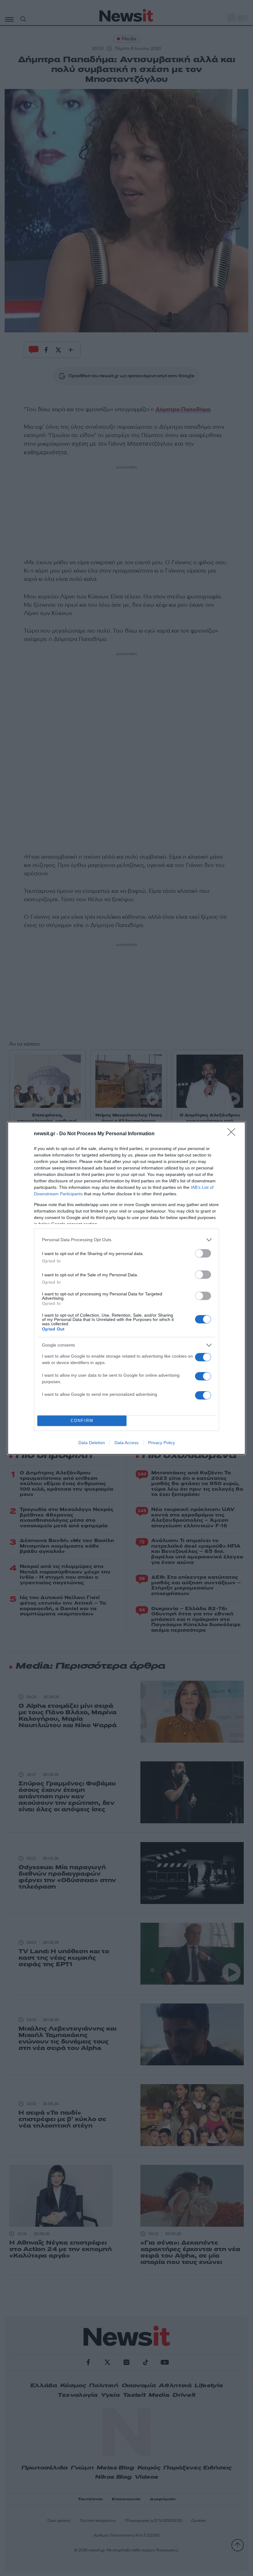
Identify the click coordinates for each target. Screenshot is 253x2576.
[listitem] (126, 1240)
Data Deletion (92, 1443)
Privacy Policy (162, 1443)
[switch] (203, 1253)
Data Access (126, 1443)
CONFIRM (82, 1421)
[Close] (233, 1134)
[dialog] (126, 1288)
